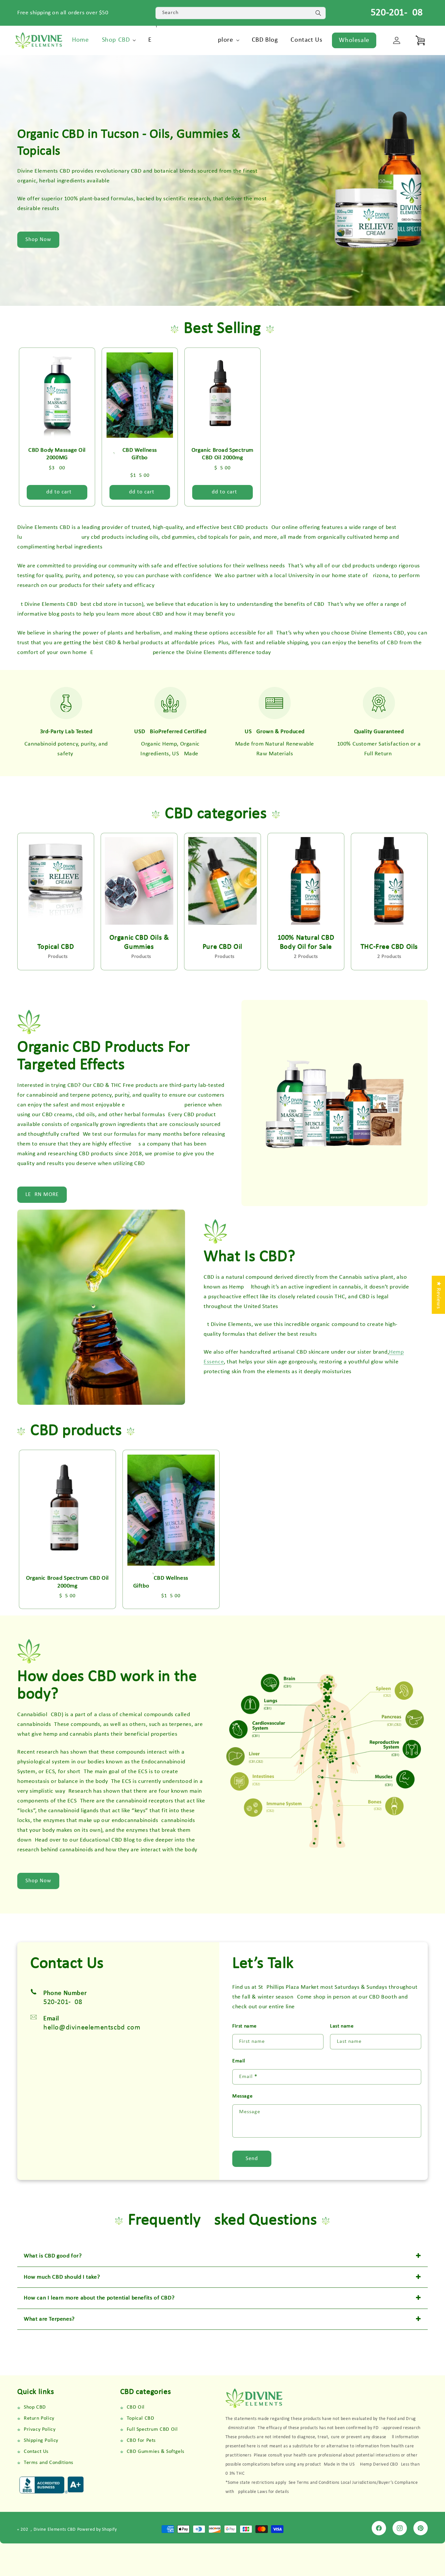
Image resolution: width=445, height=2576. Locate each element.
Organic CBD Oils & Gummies (139, 943)
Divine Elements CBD (55, 2530)
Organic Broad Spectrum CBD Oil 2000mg (223, 454)
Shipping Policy (41, 2441)
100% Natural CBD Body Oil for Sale (306, 943)
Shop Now (38, 240)
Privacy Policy (40, 2429)
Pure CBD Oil (223, 947)
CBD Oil (136, 2407)
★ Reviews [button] (438, 1295)
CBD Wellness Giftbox (140, 458)
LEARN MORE (42, 1195)
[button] (119, 40)
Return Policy (39, 2418)
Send (252, 2159)
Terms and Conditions (49, 2463)
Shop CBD (35, 2407)
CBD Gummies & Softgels (156, 2452)
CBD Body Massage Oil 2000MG (57, 454)
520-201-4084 (399, 13)
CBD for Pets (141, 2441)
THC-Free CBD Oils (389, 947)
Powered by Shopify (97, 2530)
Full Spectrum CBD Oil (152, 2429)
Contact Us (36, 2452)
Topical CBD (56, 947)
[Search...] (318, 13)
